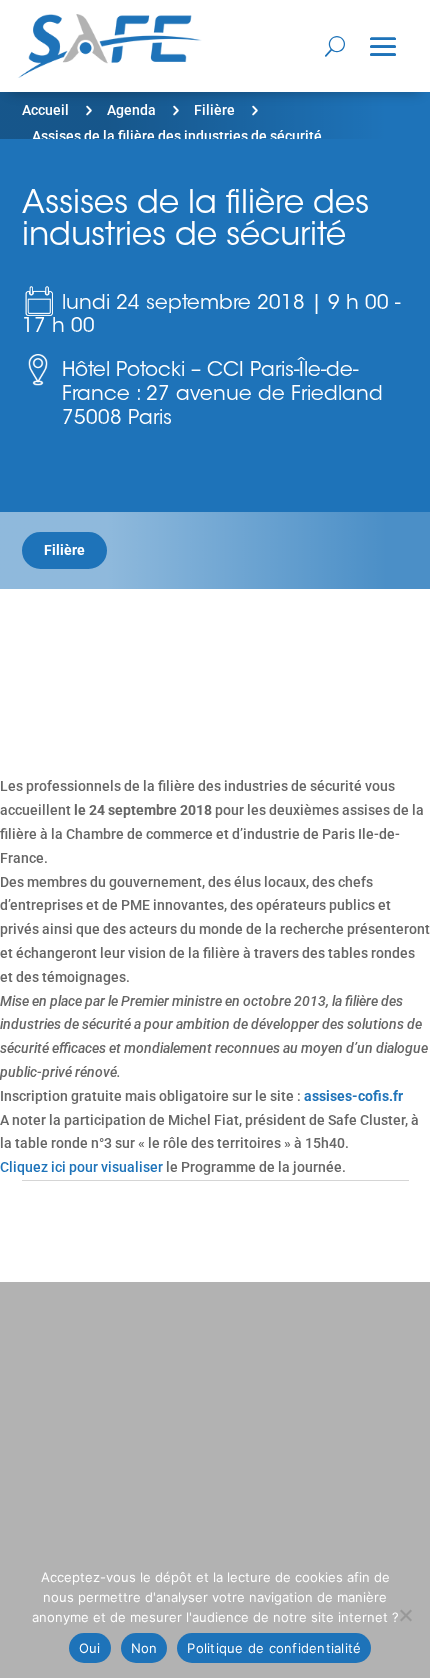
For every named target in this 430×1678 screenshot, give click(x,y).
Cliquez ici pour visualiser (81, 1167)
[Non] (405, 1615)
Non (144, 1648)
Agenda (131, 110)
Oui (90, 1648)
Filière (214, 110)
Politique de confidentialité (274, 1648)
